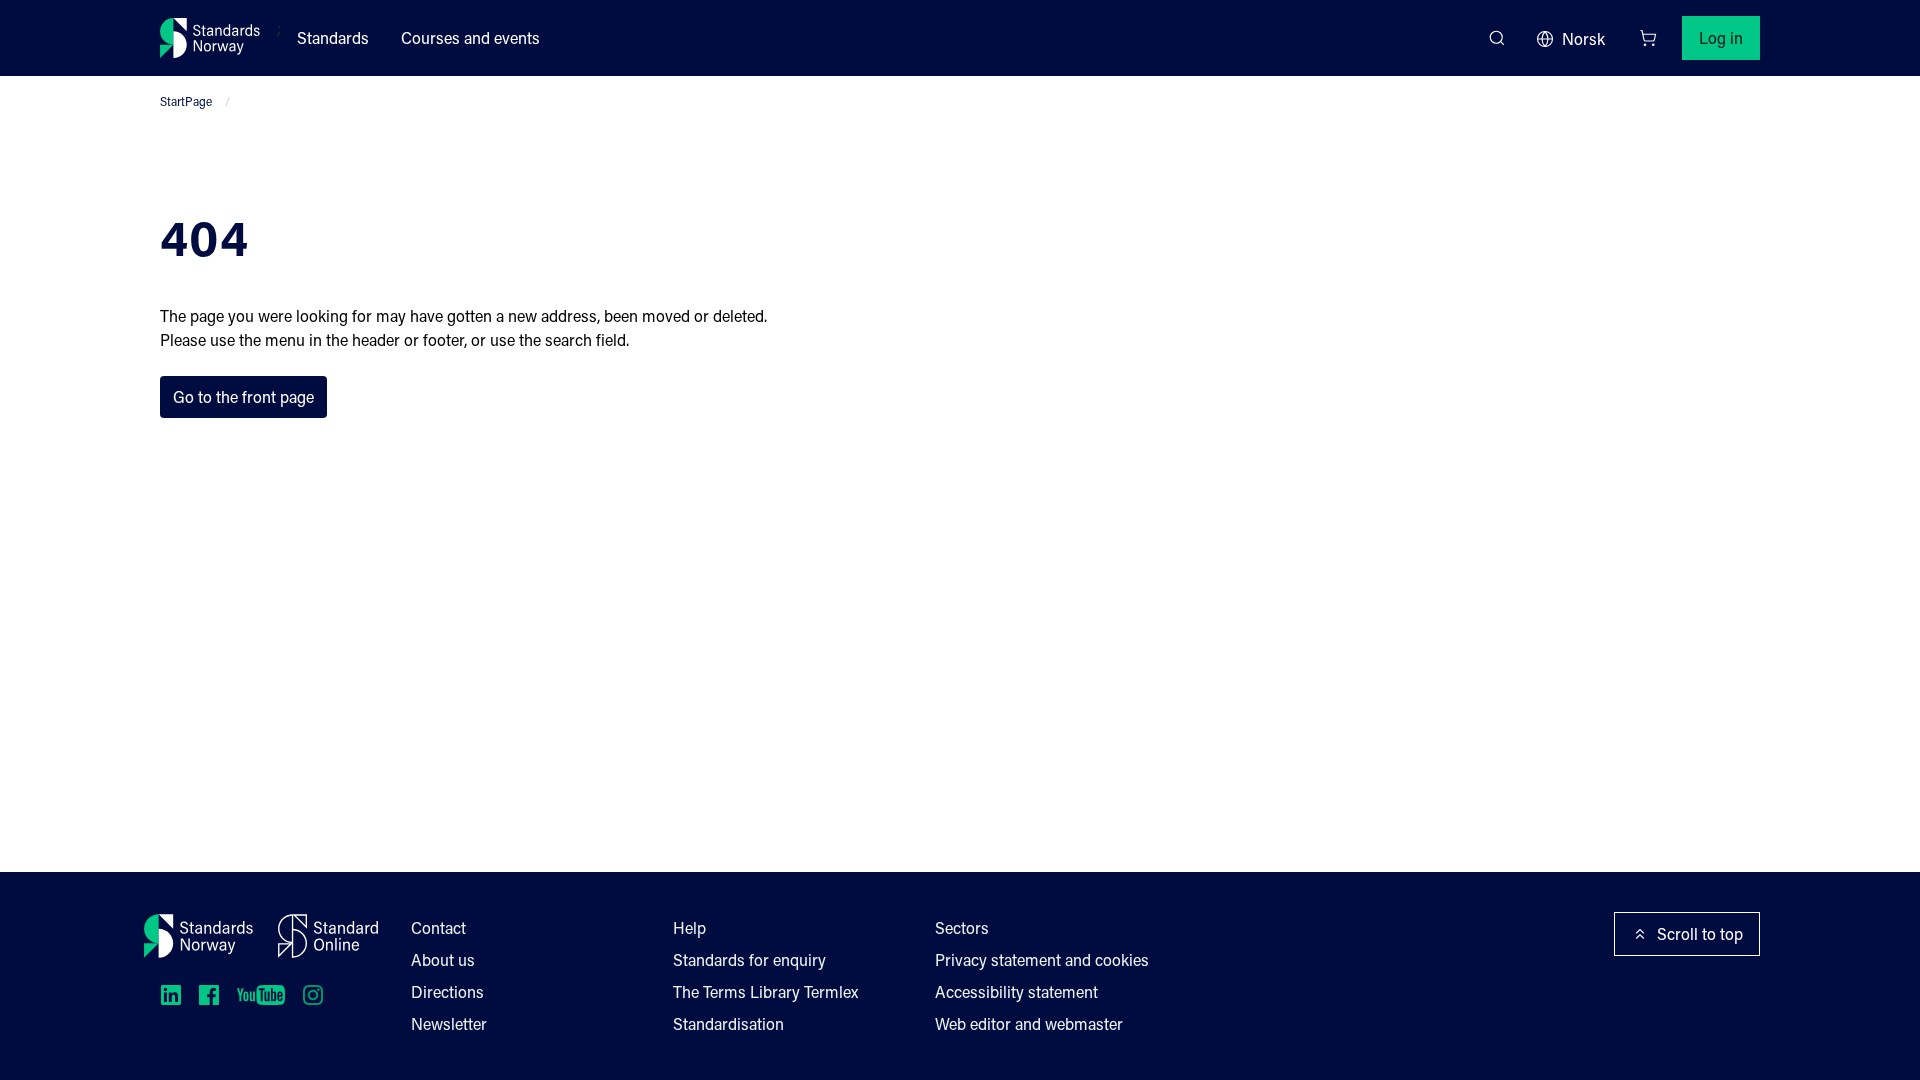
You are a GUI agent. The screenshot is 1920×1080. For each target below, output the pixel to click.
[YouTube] (261, 995)
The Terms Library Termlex (765, 991)
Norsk (1583, 38)
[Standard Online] (328, 936)
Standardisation (728, 1023)
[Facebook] (209, 995)
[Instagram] (313, 995)
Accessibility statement (1016, 991)
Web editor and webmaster (1029, 1023)
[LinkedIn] (171, 995)
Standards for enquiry (749, 959)
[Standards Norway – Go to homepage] (210, 38)
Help (689, 927)
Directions (447, 991)
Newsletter (449, 1023)
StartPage (186, 101)
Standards (333, 37)
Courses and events (470, 37)
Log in (1721, 37)
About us (443, 959)
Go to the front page (243, 396)
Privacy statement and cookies (1042, 959)
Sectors (962, 927)
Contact (438, 927)
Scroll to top (1700, 933)
